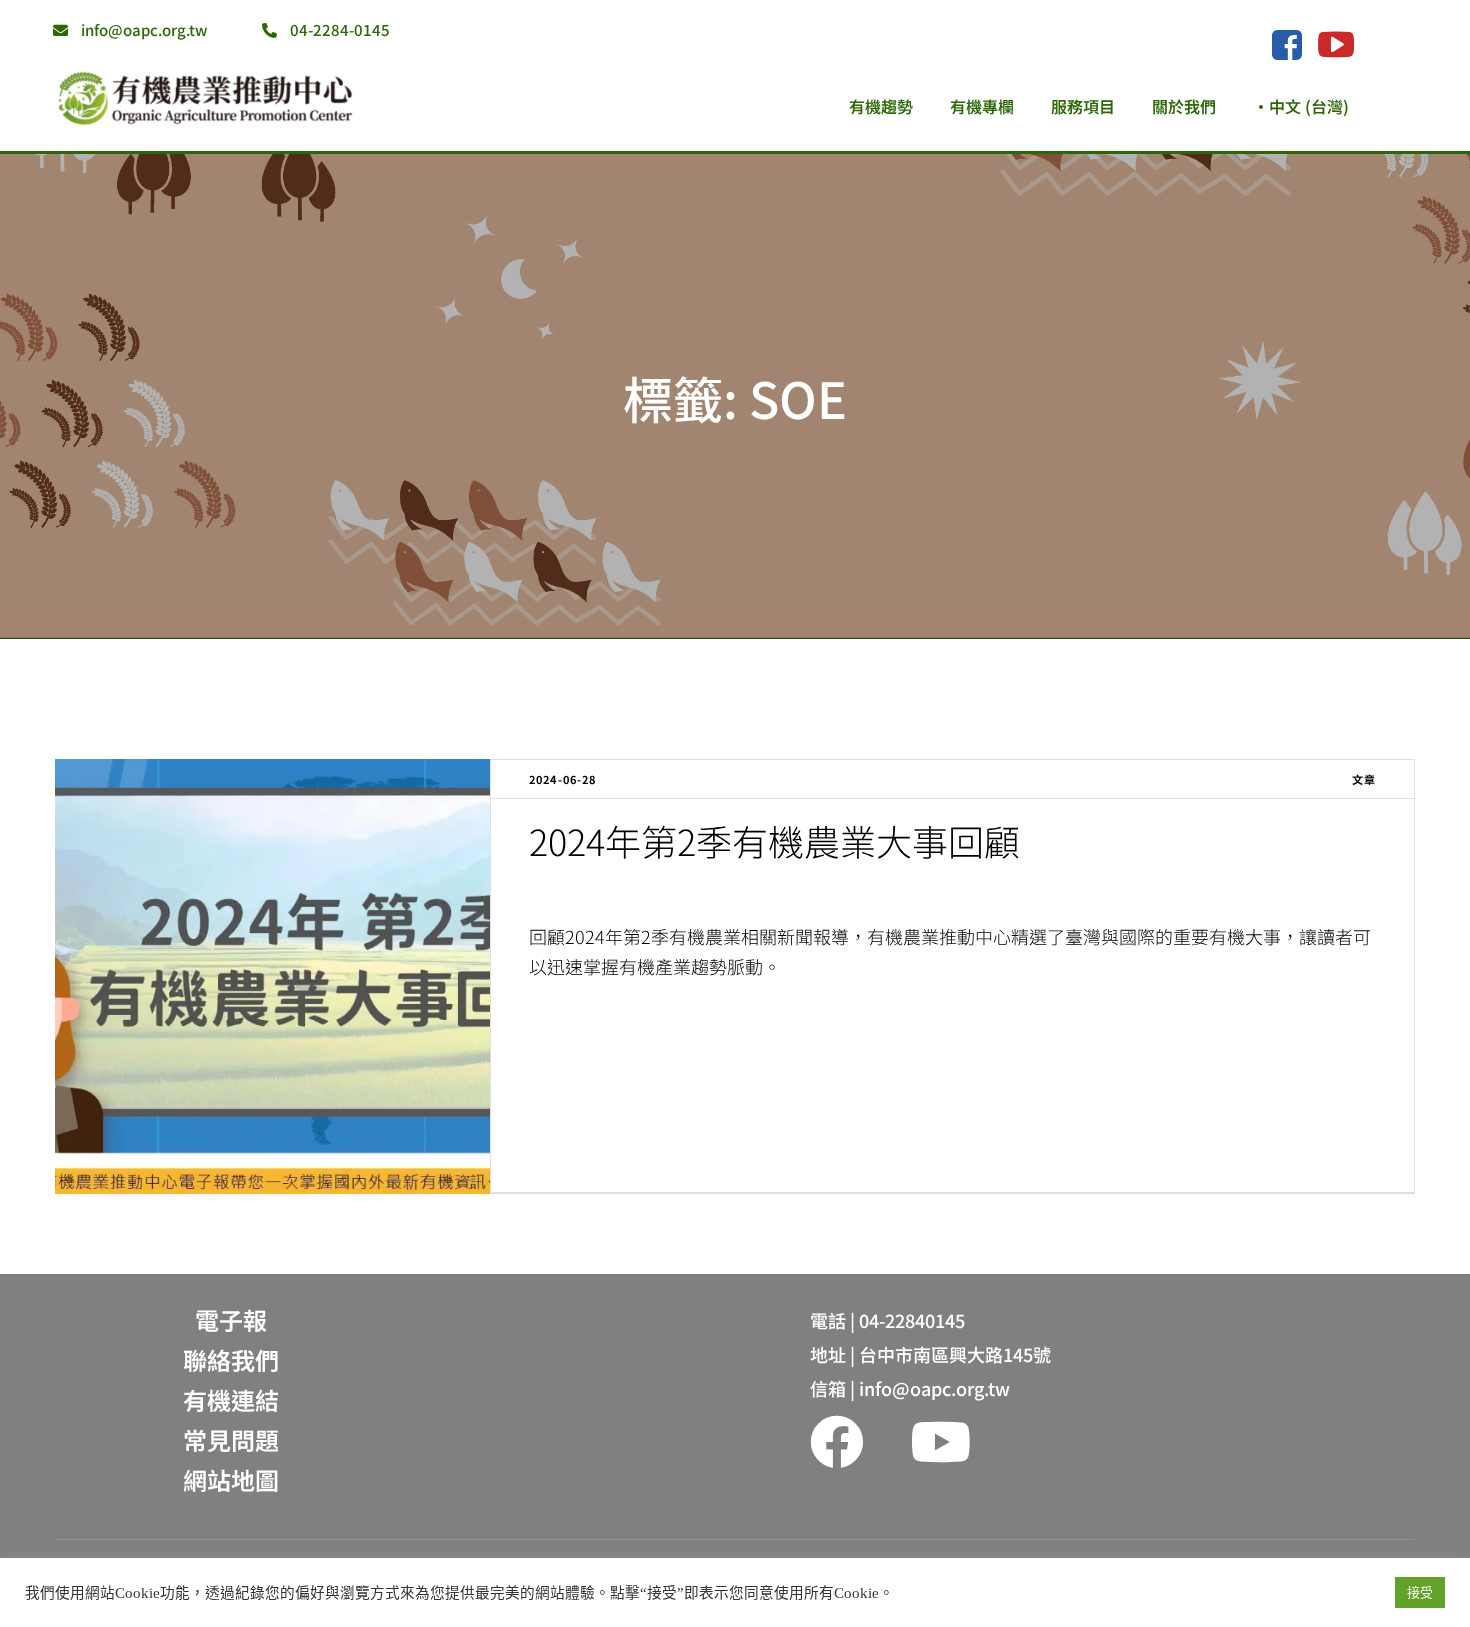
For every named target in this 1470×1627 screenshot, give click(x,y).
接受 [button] (1420, 1592)
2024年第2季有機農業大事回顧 (774, 840)
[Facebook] (1286, 46)
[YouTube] (1336, 44)
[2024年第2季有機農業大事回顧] (272, 976)
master (572, 889)
